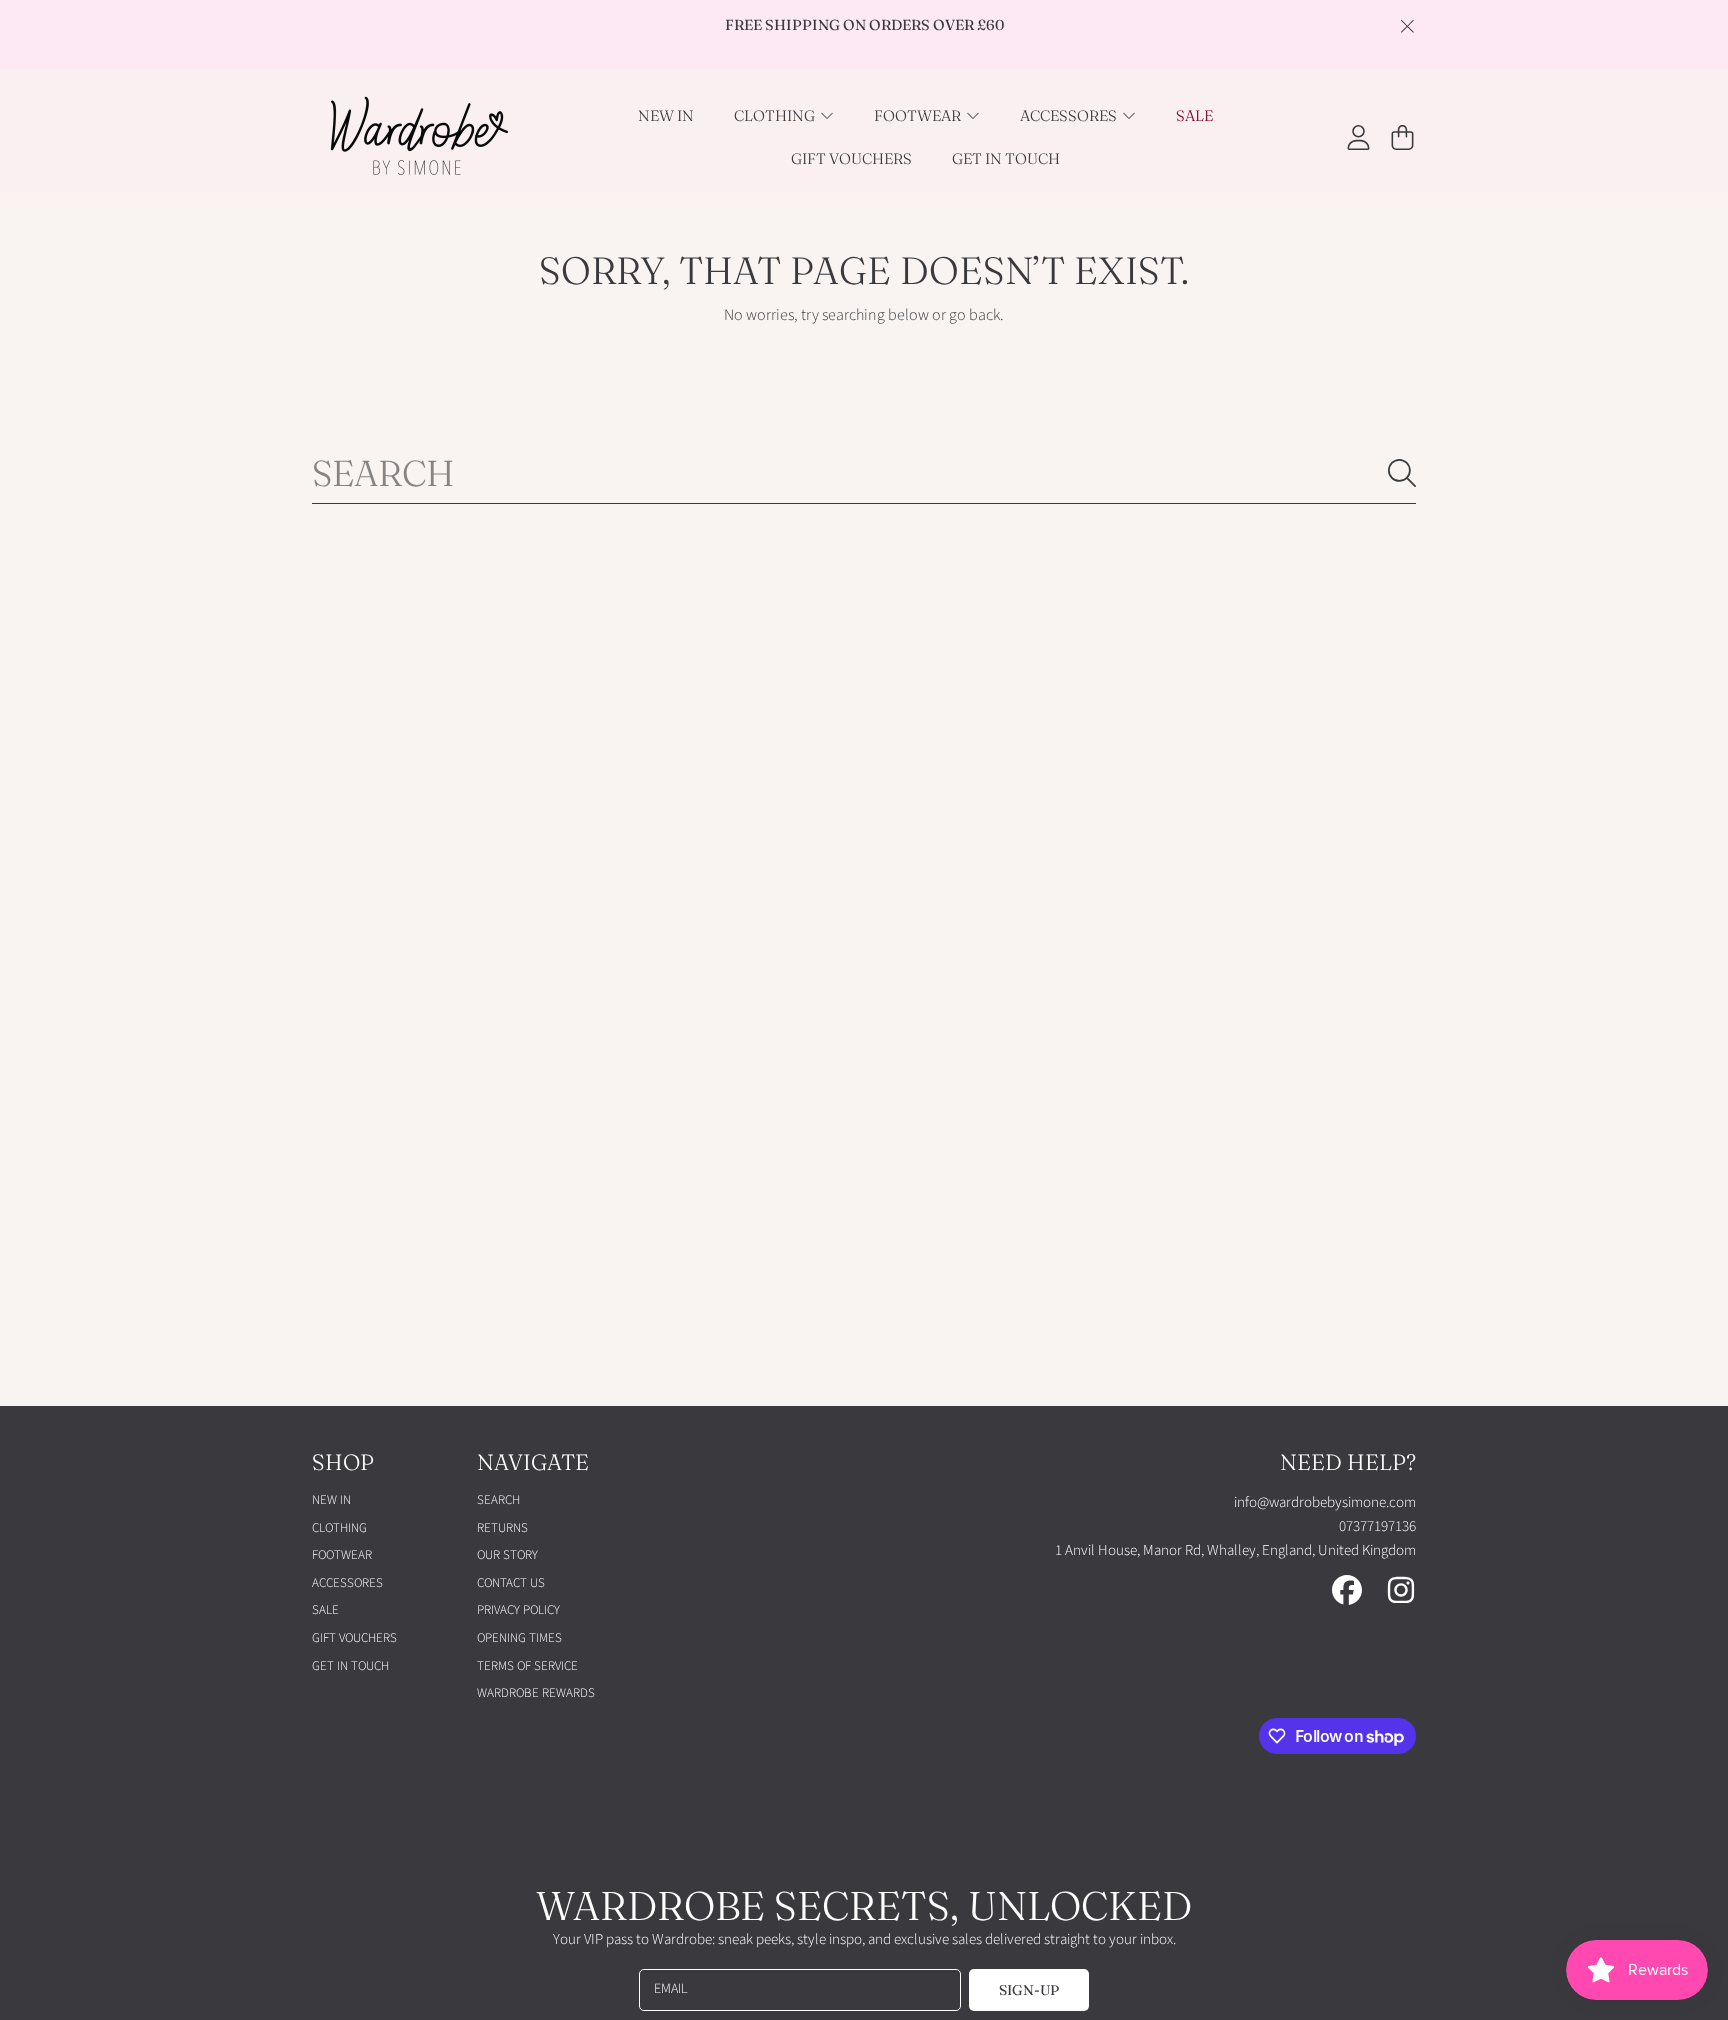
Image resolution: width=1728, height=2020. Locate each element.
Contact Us (511, 1583)
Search (498, 1500)
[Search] (1402, 473)
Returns (502, 1528)
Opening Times (519, 1638)
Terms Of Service (527, 1666)
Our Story (507, 1555)
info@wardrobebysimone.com (1325, 1502)
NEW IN (331, 1500)
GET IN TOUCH (350, 1666)
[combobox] (864, 473)
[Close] (1407, 26)
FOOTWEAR (919, 115)
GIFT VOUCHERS (354, 1638)
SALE (325, 1610)
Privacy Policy (518, 1610)
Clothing (776, 115)
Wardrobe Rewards (536, 1693)
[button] (1402, 137)
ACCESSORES (1070, 115)
